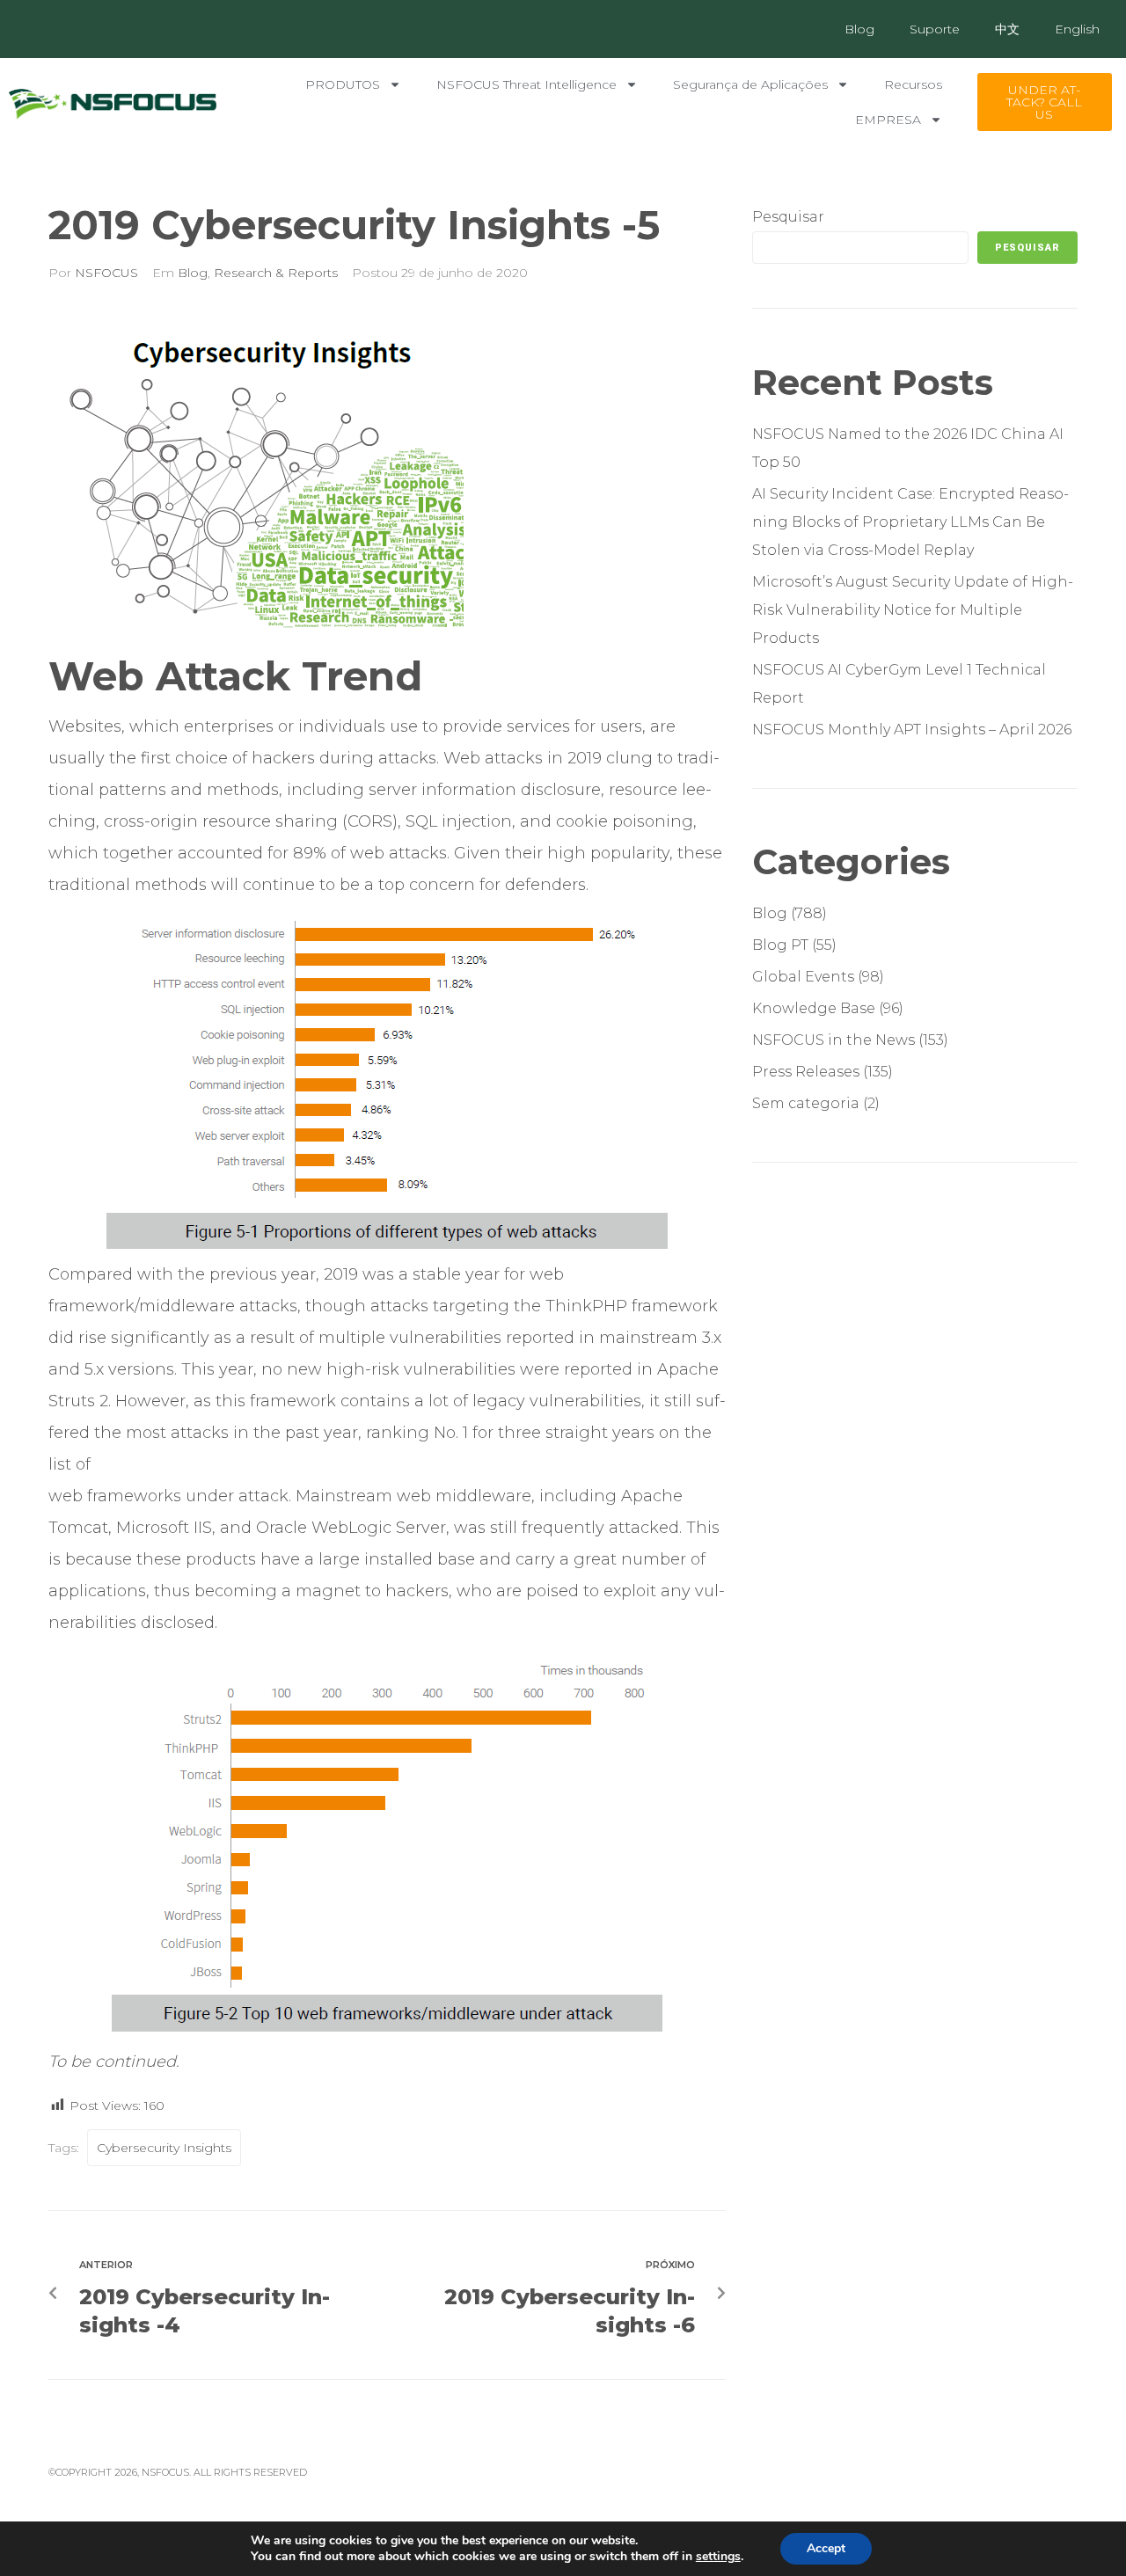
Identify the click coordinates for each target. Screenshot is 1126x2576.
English (1077, 29)
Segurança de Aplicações (750, 84)
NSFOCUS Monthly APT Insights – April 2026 (912, 730)
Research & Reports (276, 273)
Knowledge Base (814, 1008)
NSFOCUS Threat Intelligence (526, 84)
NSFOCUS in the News (834, 1040)
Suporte (935, 29)
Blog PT (780, 945)
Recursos (913, 84)
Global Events (803, 977)
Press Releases (806, 1072)
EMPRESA (888, 120)
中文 (1007, 29)
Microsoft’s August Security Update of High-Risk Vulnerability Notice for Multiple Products (913, 610)
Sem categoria (806, 1103)
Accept (826, 2548)
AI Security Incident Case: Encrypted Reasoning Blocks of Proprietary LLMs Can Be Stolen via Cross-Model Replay (910, 522)
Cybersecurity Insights (164, 2148)
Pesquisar (788, 217)
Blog (859, 29)
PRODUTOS (343, 84)
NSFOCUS (106, 273)
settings (718, 2557)
